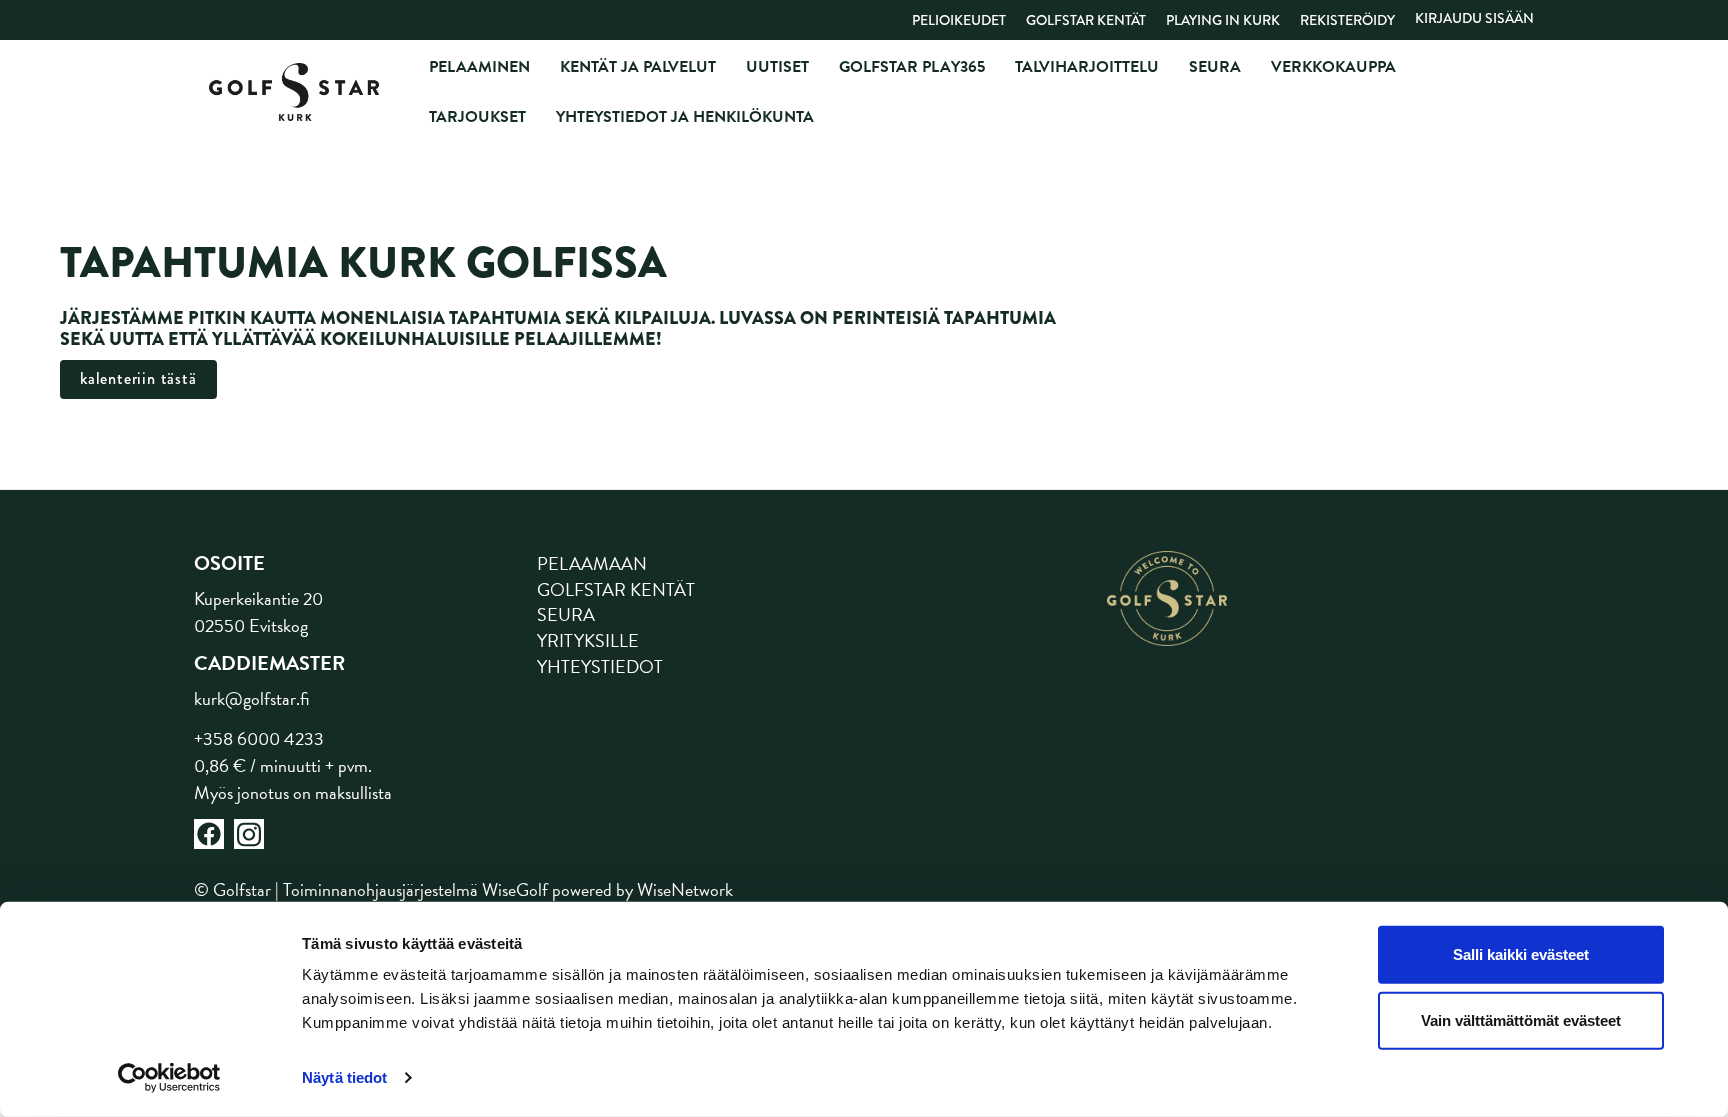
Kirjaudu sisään (1474, 18)
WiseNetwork (685, 889)
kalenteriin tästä (138, 378)
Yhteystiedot (600, 666)
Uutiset (777, 67)
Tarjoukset (477, 117)
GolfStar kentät (1086, 20)
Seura (1215, 67)
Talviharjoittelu (1087, 67)
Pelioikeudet (959, 20)
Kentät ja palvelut (638, 67)
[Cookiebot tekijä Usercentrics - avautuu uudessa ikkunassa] (169, 1078)
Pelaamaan (592, 563)
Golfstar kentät (616, 589)
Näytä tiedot (344, 1077)
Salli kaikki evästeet (1521, 954)
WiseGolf (515, 889)
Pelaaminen (479, 67)
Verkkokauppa (1333, 67)
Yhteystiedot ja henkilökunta (685, 117)
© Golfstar (232, 889)
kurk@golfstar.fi (251, 698)
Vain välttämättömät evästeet (1521, 1019)
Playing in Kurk (1223, 20)
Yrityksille (588, 640)
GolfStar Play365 (912, 67)
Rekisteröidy (1347, 20)
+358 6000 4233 (259, 738)
